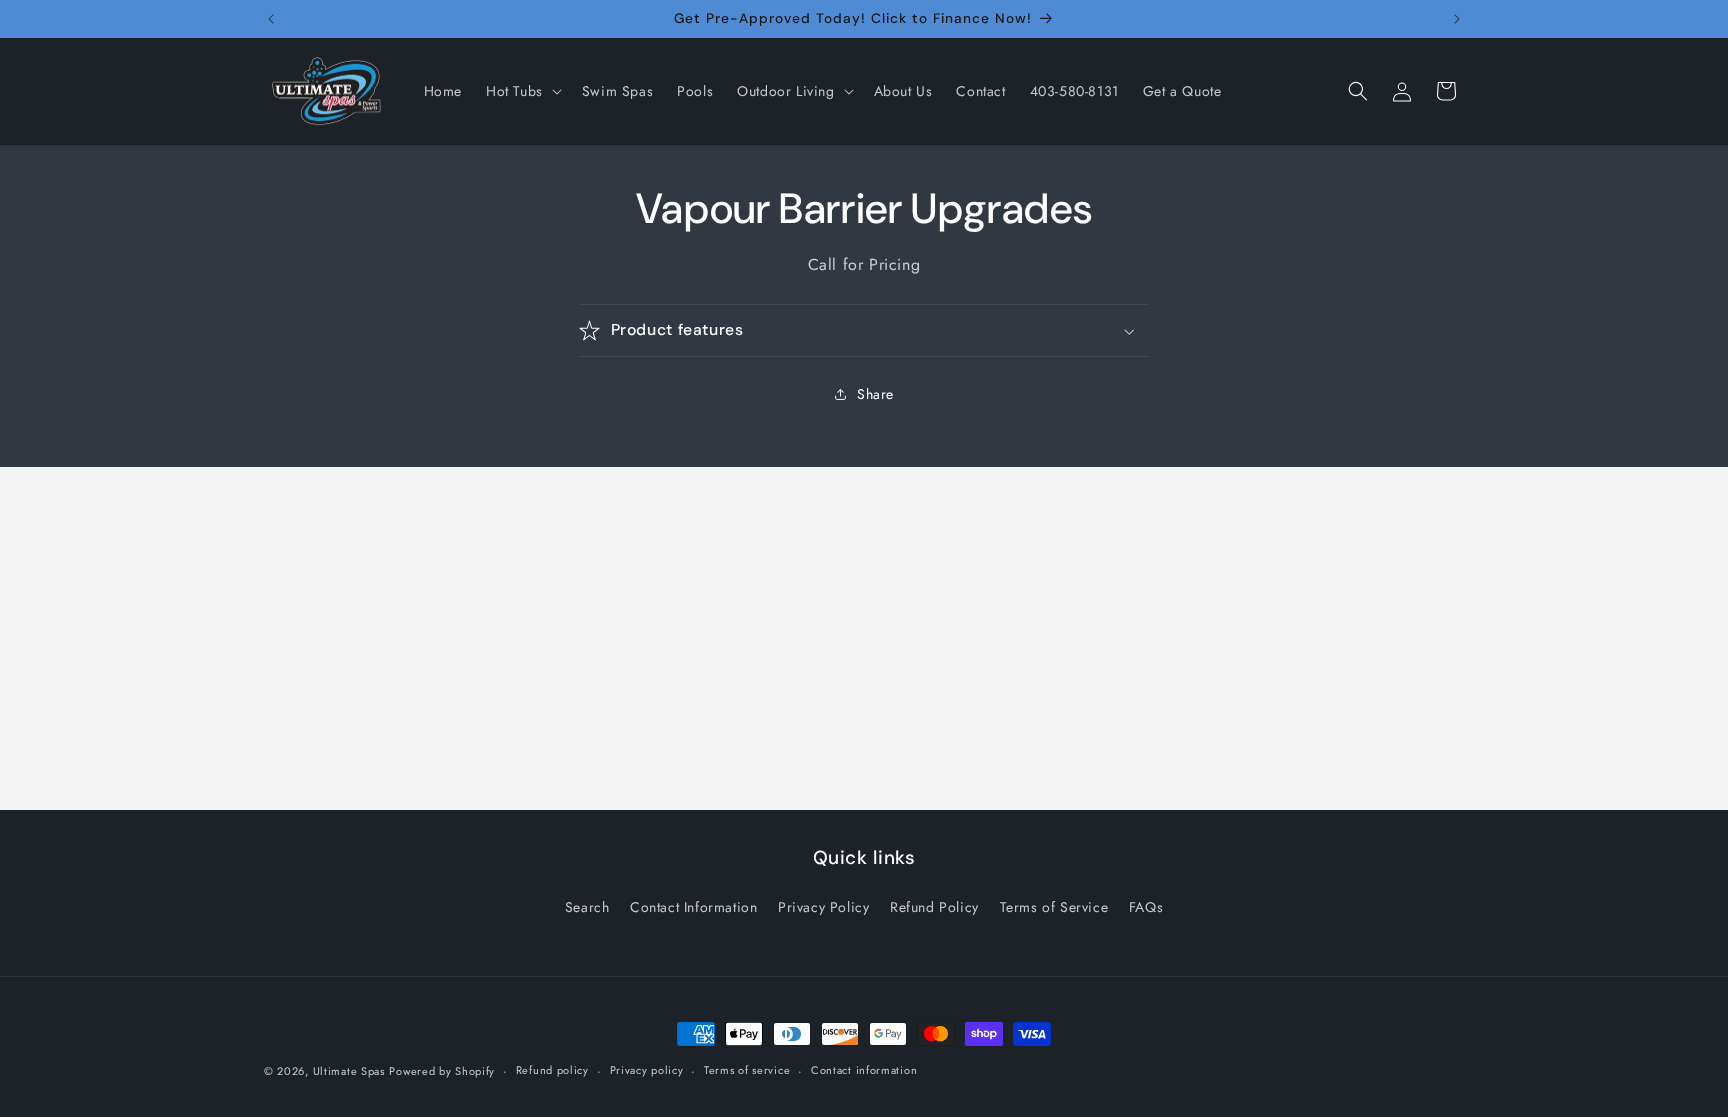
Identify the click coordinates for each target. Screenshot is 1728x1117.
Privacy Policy (823, 907)
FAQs (1146, 907)
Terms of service (747, 1070)
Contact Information (693, 907)
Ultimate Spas (349, 1071)
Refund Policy (934, 907)
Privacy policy (647, 1070)
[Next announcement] (1457, 19)
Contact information (864, 1070)
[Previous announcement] (271, 19)
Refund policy (552, 1070)
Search (587, 907)
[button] (522, 91)
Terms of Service (1054, 907)
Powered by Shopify (442, 1071)
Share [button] (875, 394)
